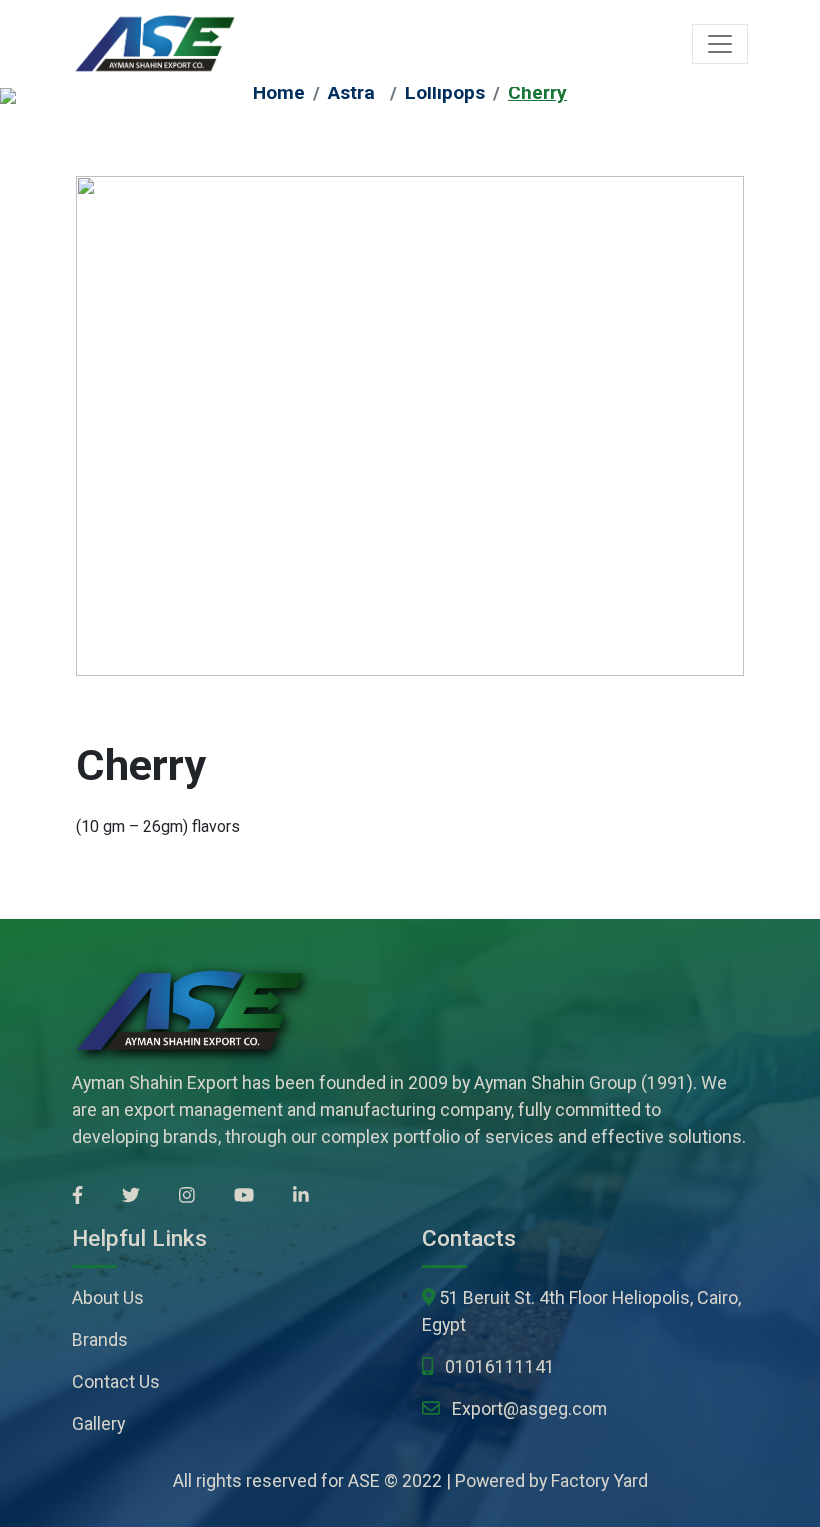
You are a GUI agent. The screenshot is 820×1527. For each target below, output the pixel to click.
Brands (100, 1339)
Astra (351, 92)
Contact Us (116, 1381)
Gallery (98, 1423)
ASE (364, 1480)
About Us (108, 1297)
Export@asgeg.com (529, 1408)
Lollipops (445, 92)
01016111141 (500, 1366)
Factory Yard (599, 1480)
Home (279, 92)
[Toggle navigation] (720, 44)
